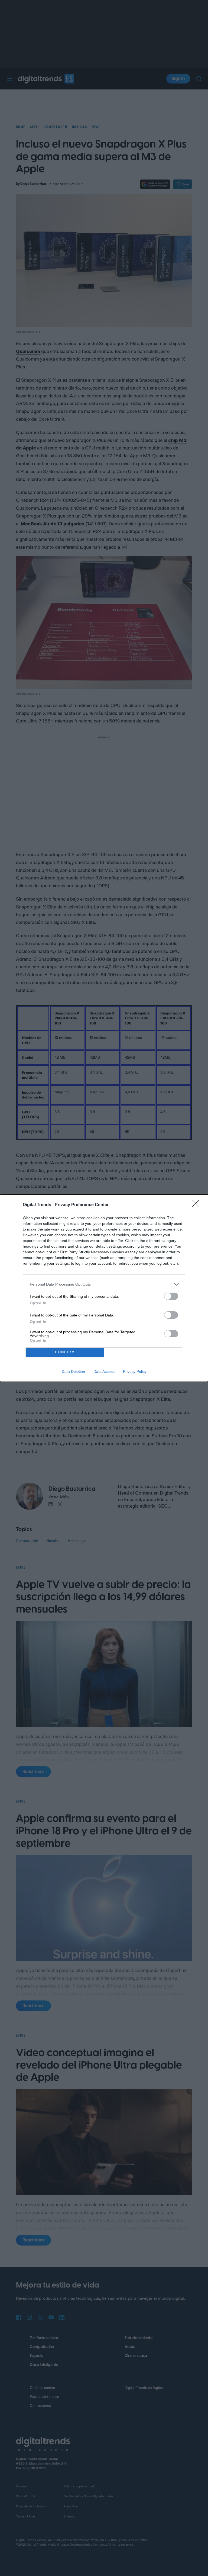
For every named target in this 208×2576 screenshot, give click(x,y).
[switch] (171, 1296)
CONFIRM (65, 1352)
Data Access (104, 1371)
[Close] (197, 1205)
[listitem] (104, 1284)
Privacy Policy (135, 1371)
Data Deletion (73, 1371)
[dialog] (104, 1288)
